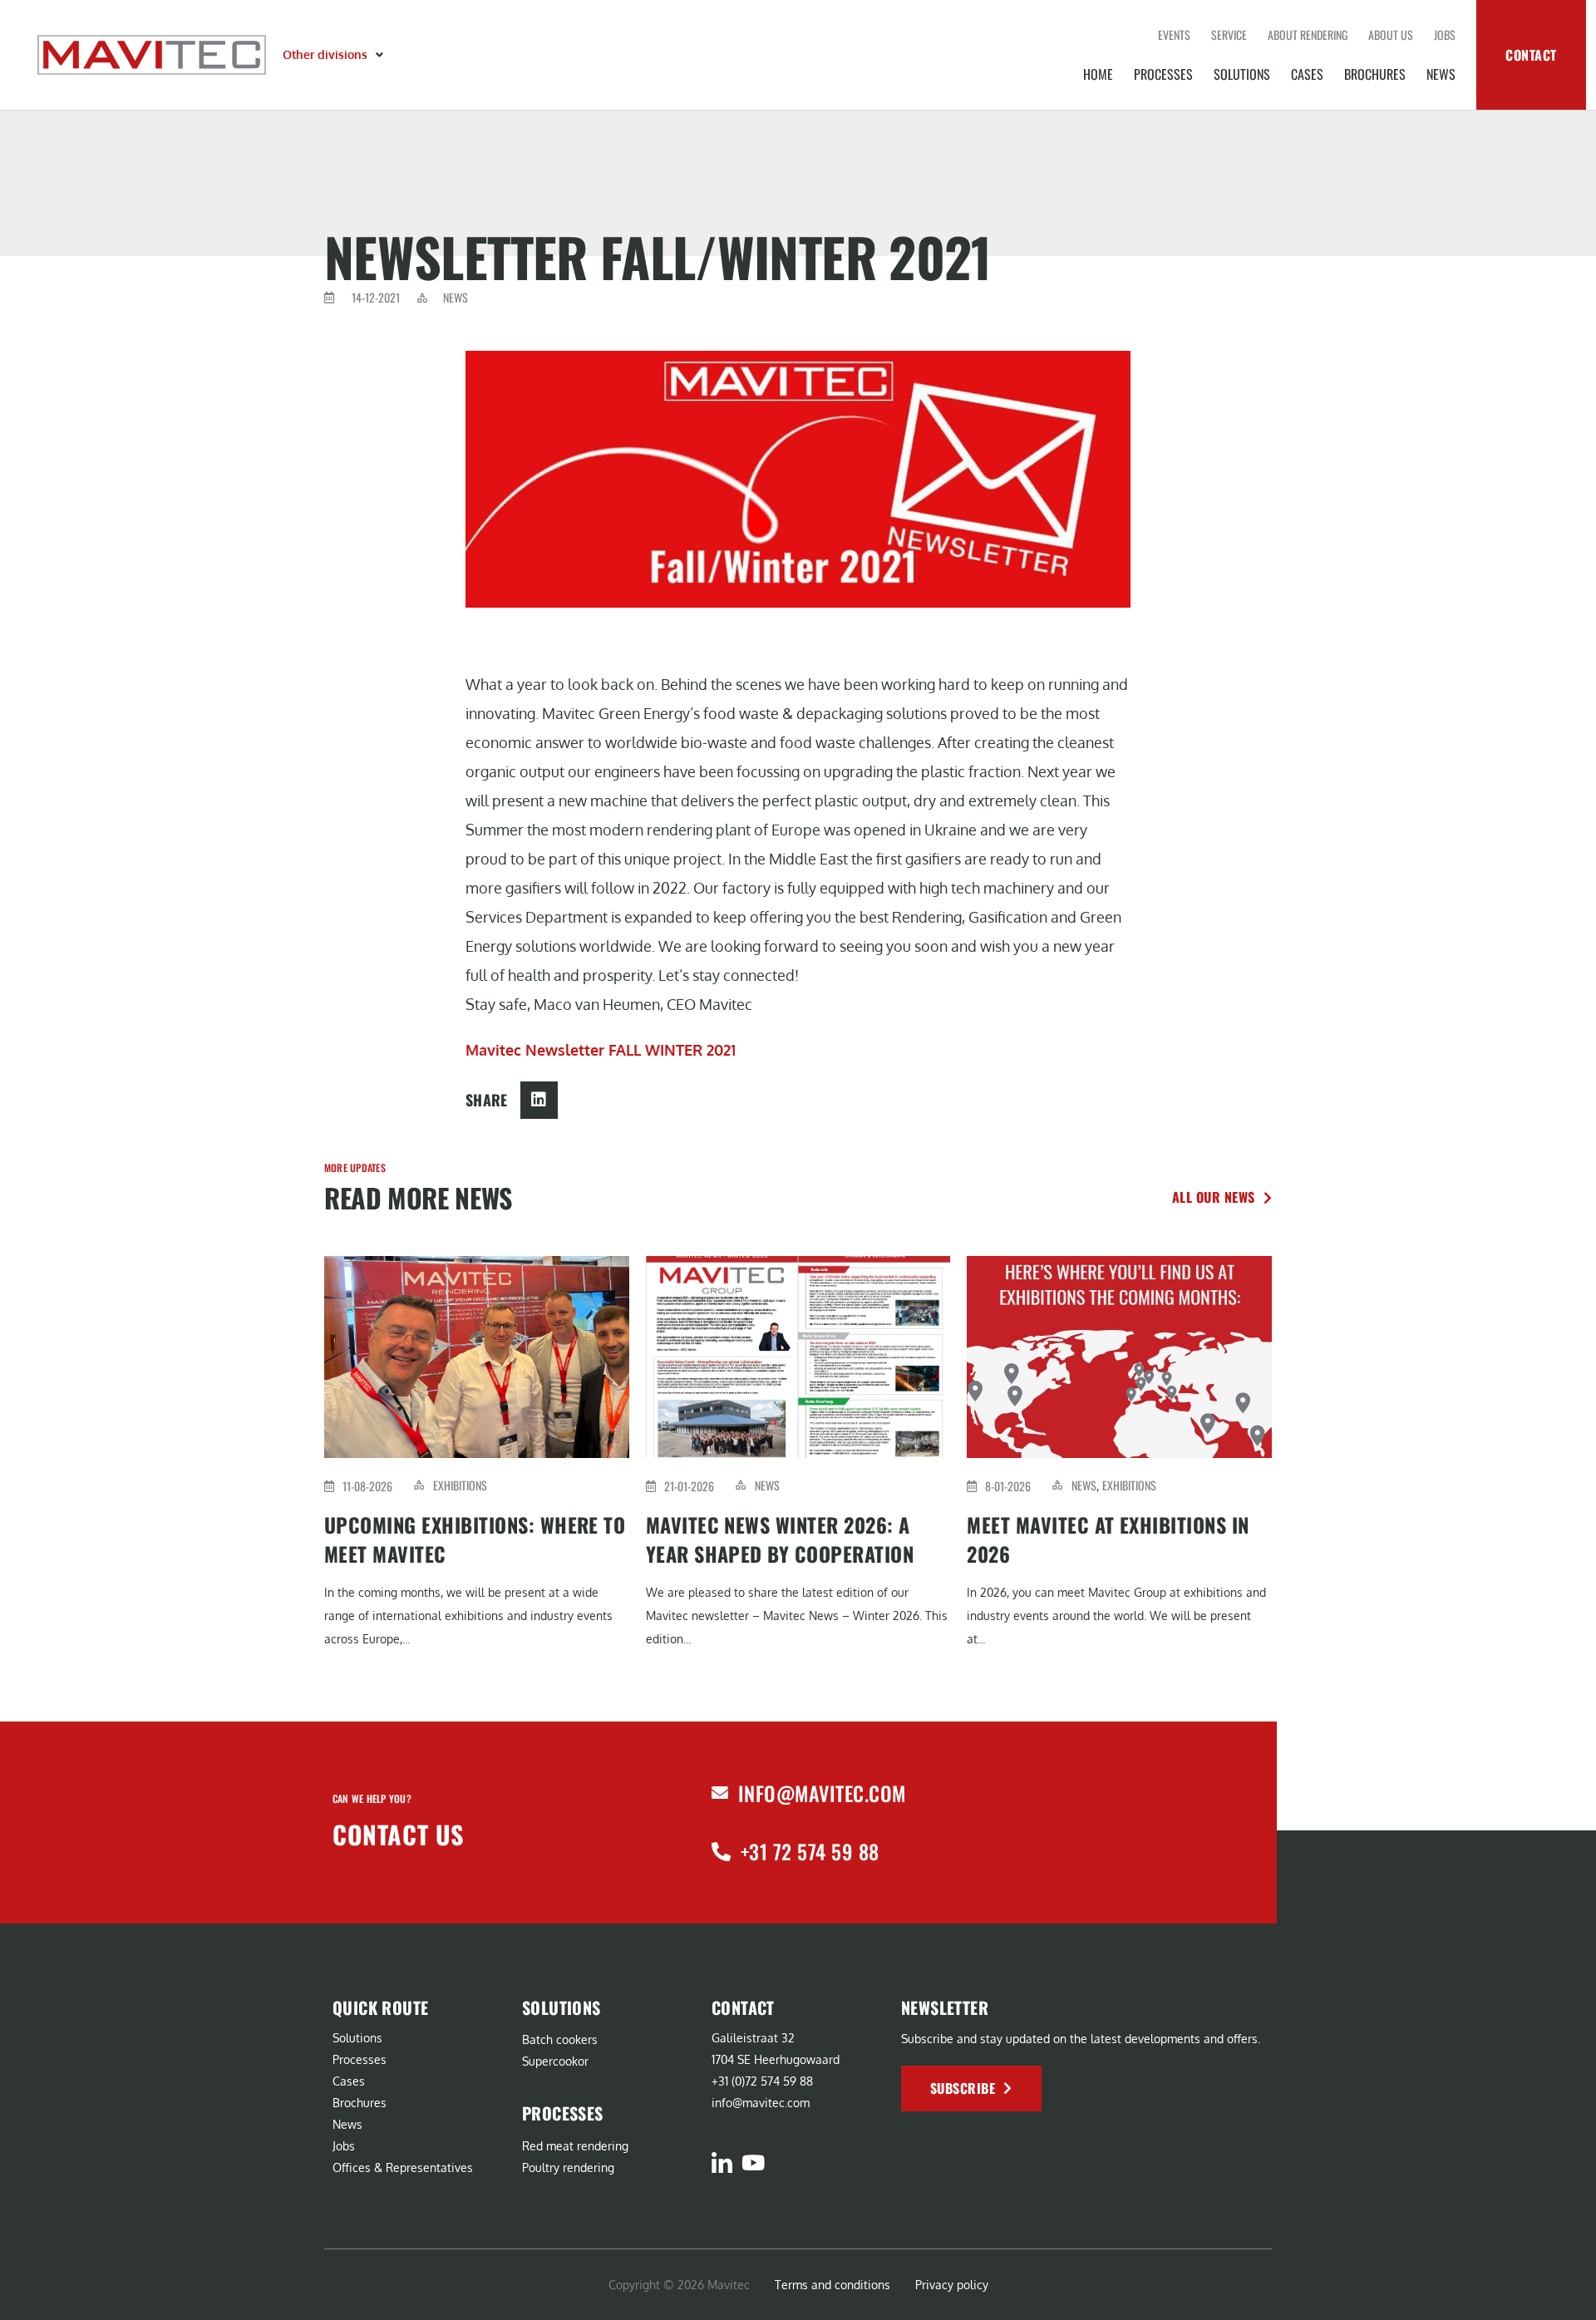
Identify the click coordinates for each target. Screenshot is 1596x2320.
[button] (335, 55)
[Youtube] (753, 2162)
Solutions (1242, 74)
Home (1098, 74)
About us (1391, 34)
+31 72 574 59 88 (810, 1851)
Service (1229, 34)
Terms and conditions (832, 2285)
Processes (1163, 74)
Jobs (1445, 34)
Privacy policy (952, 2285)
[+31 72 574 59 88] (721, 1852)
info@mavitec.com (822, 1793)
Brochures (1375, 74)
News (1441, 74)
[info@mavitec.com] (720, 1793)
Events (1174, 34)
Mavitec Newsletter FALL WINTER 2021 (601, 1050)
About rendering (1308, 34)
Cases (1307, 74)
